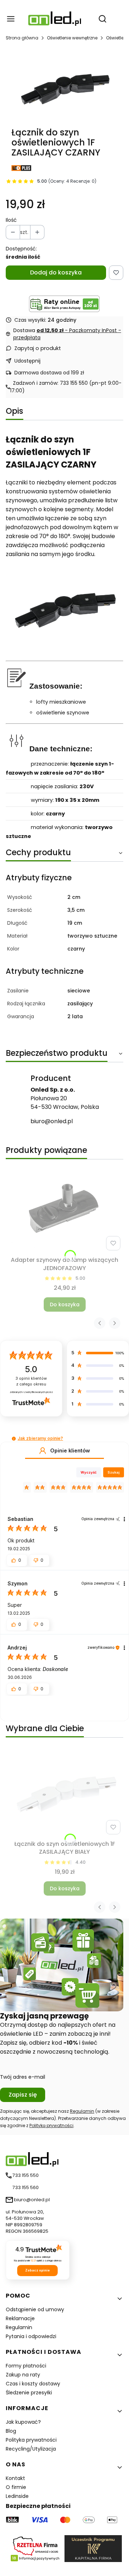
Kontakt (15, 2478)
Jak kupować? (23, 2422)
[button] (14, 1439)
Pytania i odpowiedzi (31, 2336)
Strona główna (22, 38)
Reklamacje (20, 2318)
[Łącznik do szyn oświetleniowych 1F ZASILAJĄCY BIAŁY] (64, 1793)
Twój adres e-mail (23, 2077)
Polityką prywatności (51, 2125)
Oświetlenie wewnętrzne (72, 38)
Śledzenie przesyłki (29, 2393)
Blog (11, 2431)
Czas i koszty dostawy (33, 2384)
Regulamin (82, 2111)
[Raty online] (64, 304)
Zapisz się (23, 2095)
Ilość (11, 220)
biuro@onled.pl (52, 1121)
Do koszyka (65, 1304)
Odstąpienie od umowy (35, 2309)
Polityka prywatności (31, 2440)
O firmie (16, 2487)
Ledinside (17, 2496)
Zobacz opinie (37, 2270)
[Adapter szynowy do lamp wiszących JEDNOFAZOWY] (64, 1209)
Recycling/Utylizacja (31, 2449)
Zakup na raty (23, 2375)
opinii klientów (31, 1381)
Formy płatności (26, 2366)
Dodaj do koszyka (56, 272)
